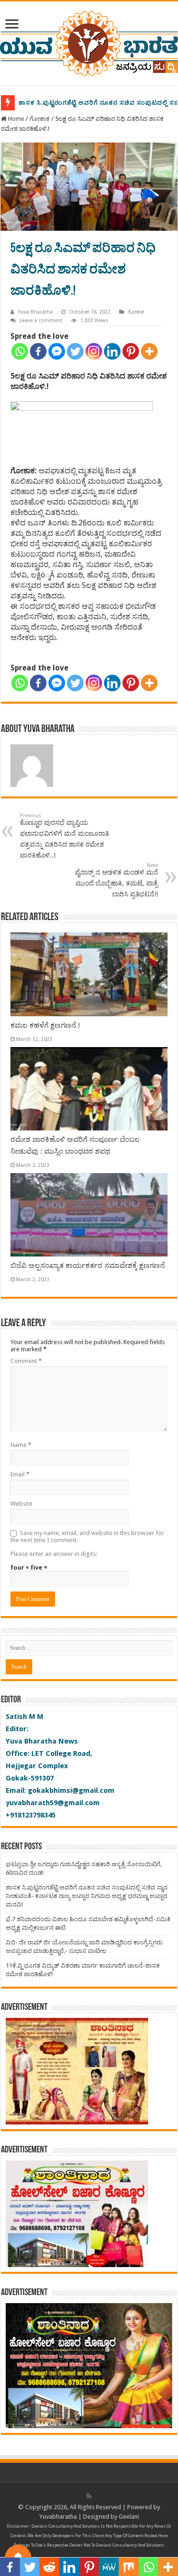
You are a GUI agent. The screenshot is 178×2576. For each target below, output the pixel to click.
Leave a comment (41, 321)
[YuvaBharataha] (89, 42)
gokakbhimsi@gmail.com (71, 1790)
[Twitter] (75, 351)
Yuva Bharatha (35, 312)
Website (21, 1504)
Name (21, 1445)
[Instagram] (94, 351)
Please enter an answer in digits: (54, 1554)
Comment (26, 1361)
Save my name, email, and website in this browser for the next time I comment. (87, 1537)
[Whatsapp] (20, 351)
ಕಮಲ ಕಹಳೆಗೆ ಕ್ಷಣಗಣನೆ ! (45, 1025)
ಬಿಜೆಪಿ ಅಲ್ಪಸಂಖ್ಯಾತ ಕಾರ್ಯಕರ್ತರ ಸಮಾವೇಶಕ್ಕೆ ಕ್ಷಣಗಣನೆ (88, 1265)
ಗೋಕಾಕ (40, 119)
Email (20, 1474)
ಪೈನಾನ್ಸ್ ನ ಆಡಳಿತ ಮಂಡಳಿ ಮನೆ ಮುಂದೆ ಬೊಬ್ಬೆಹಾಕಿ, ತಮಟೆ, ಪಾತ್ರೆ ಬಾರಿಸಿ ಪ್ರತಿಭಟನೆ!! (117, 880)
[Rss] (89, 2496)
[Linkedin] (112, 351)
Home (15, 119)
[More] (149, 351)
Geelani (129, 2517)
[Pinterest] (131, 351)
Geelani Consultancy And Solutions (66, 2526)
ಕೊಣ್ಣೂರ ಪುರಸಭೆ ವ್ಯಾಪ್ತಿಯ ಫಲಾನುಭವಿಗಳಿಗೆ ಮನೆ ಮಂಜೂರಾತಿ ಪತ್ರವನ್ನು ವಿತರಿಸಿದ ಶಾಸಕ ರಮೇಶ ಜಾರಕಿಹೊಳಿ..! (64, 836)
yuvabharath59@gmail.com (53, 1803)
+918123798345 (31, 1815)
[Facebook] (38, 351)
